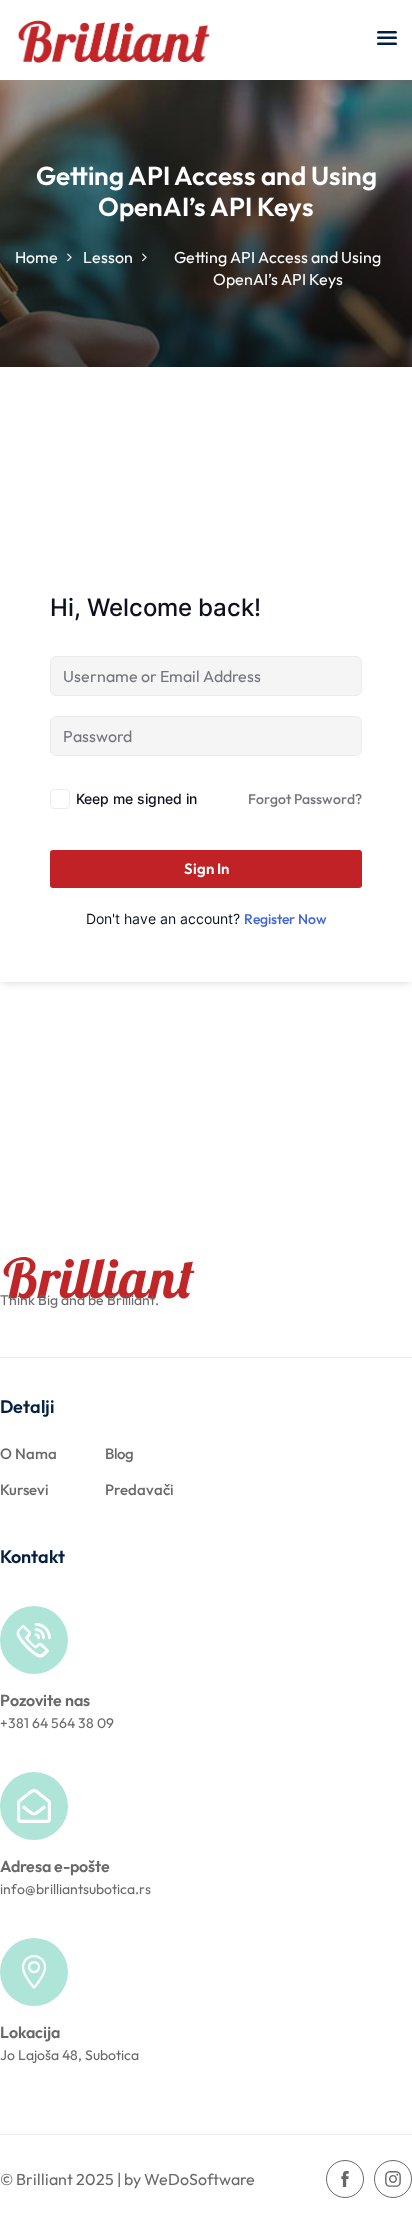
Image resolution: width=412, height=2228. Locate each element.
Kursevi (24, 1489)
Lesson (108, 257)
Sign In (206, 868)
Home (36, 257)
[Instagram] (393, 2179)
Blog (119, 1453)
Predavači (139, 1489)
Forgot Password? (305, 799)
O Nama (28, 1453)
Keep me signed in (136, 798)
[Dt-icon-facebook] (345, 2179)
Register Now (285, 919)
